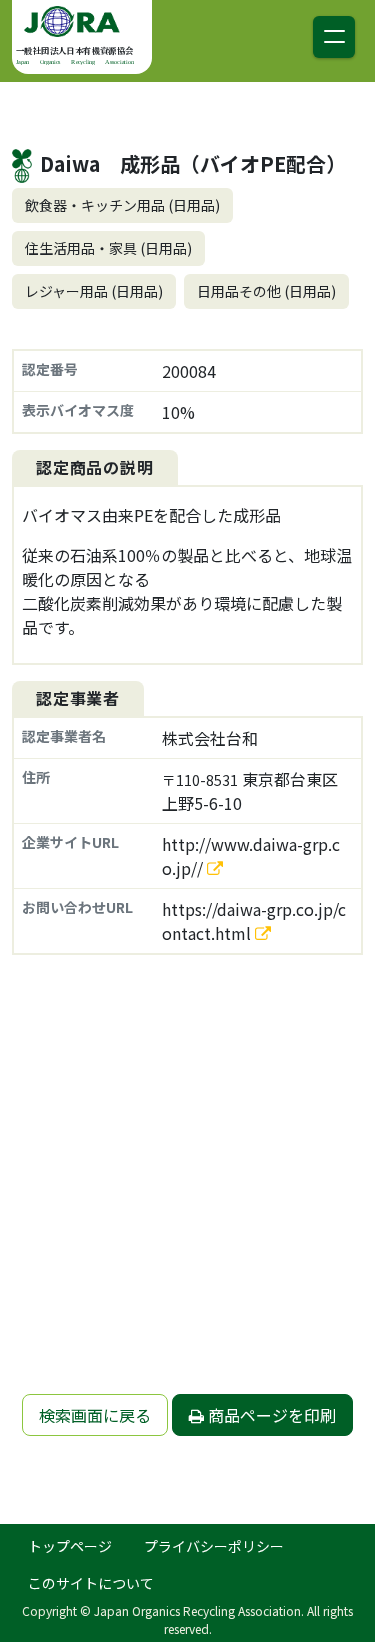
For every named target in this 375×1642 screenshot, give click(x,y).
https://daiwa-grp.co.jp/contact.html (254, 921)
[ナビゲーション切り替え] (334, 37)
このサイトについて (91, 1583)
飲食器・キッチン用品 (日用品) (122, 205)
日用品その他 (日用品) (266, 291)
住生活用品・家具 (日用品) (108, 248)
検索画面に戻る (95, 1415)
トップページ (70, 1546)
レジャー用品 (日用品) (94, 291)
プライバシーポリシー (214, 1546)
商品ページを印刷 (270, 1415)
